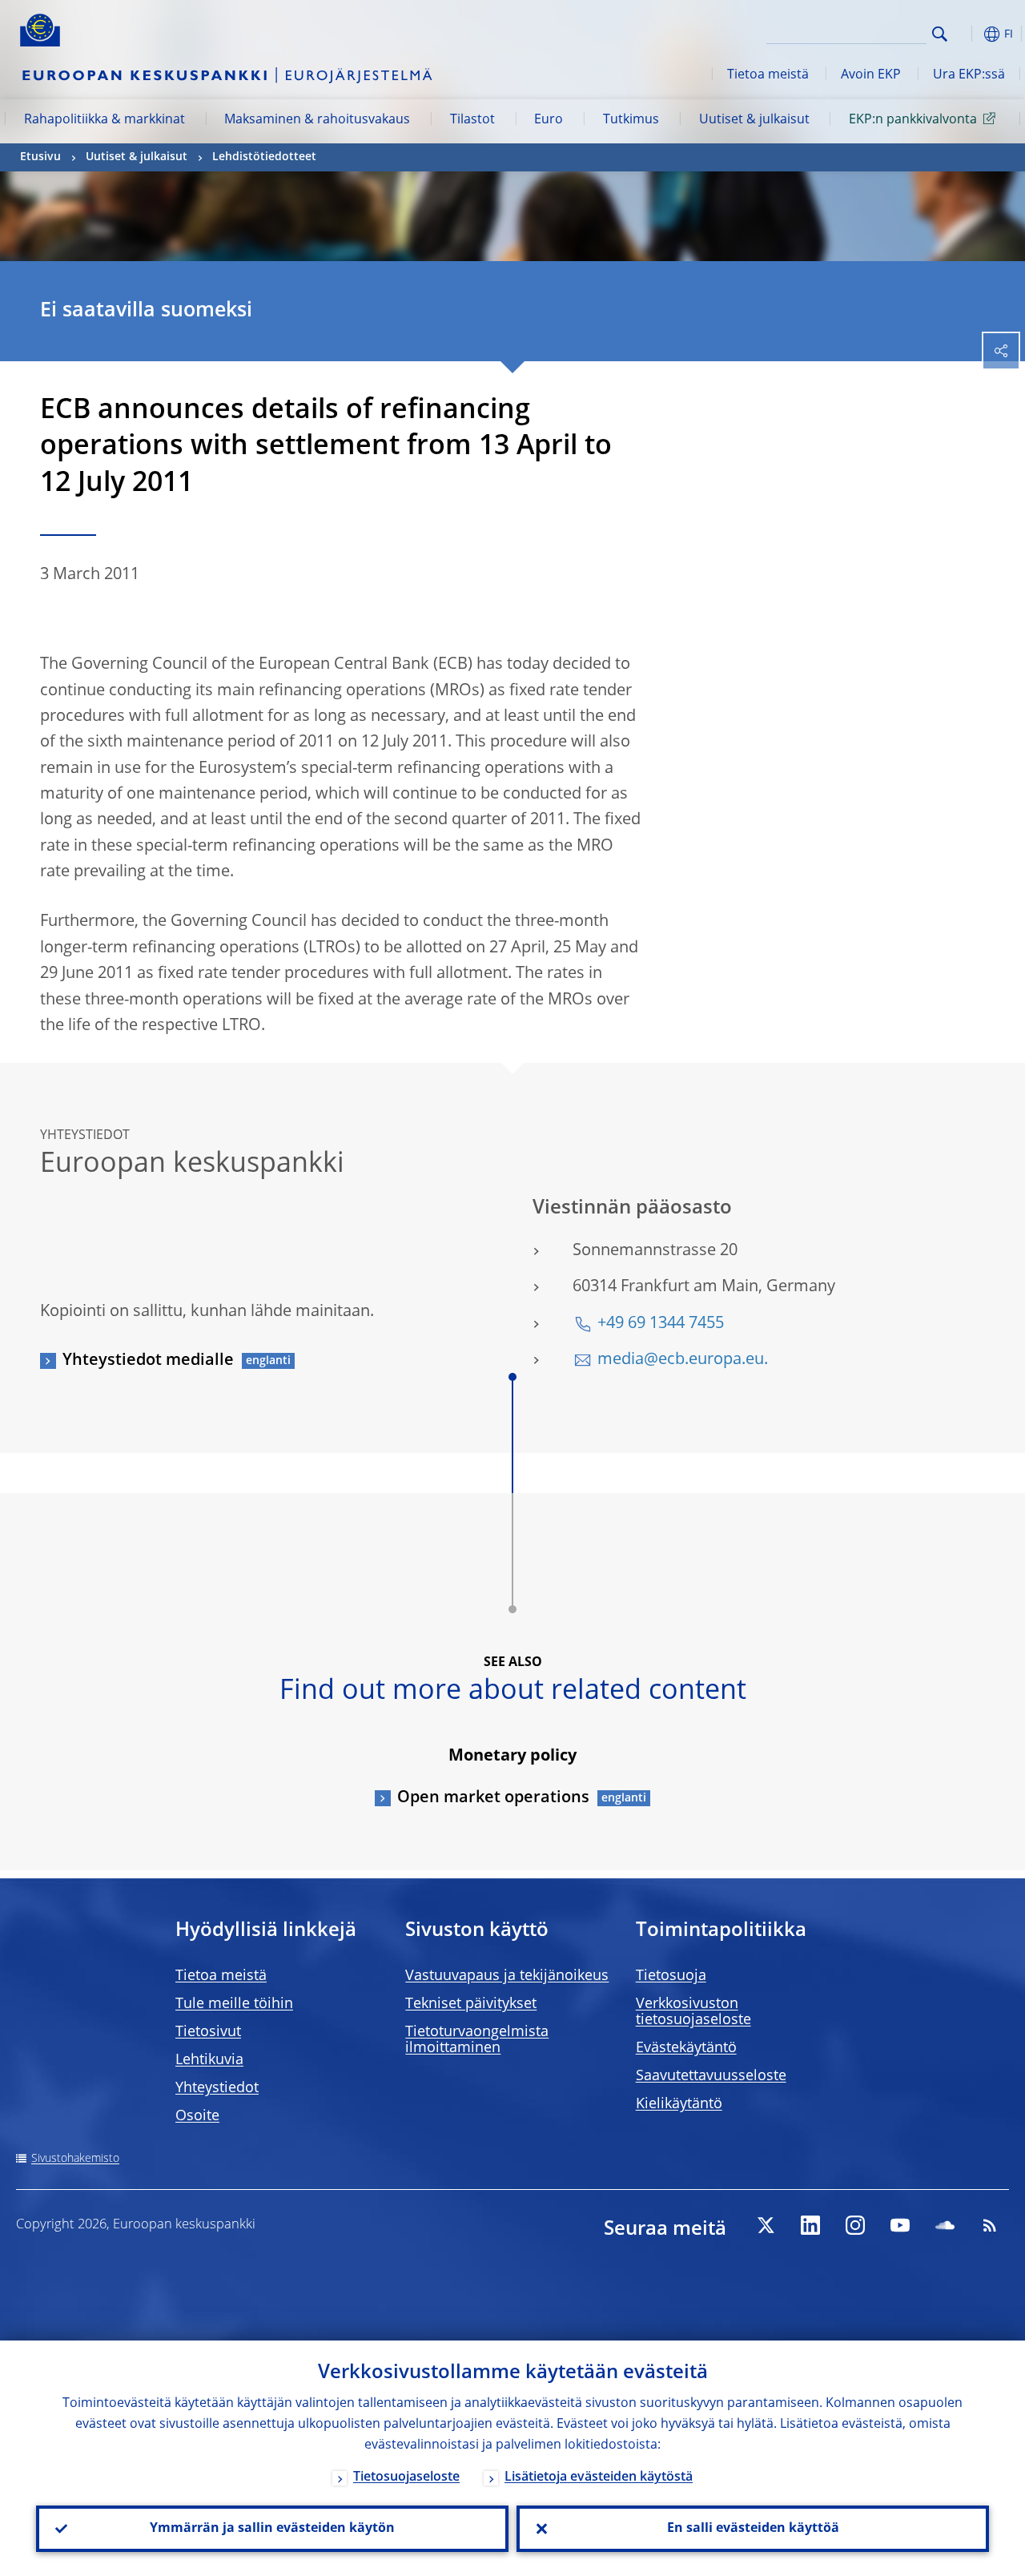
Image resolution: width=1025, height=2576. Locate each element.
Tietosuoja (671, 1976)
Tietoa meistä (768, 75)
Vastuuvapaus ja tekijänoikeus (507, 1976)
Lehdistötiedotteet (264, 157)
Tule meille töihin (234, 2004)
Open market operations (493, 1798)
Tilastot (472, 120)
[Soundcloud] (945, 2225)
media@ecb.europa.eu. (683, 1360)
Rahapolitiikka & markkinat (105, 120)
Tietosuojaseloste (406, 2477)
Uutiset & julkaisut (754, 120)
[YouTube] (900, 2225)
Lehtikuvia (209, 2060)
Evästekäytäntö (686, 2048)
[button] (965, 34)
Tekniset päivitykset (471, 2004)
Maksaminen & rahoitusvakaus (317, 120)
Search (940, 34)
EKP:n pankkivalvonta (913, 120)
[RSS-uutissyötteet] (990, 2225)
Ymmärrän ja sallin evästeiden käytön (272, 2529)
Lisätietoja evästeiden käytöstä (599, 2477)
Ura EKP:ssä (969, 75)
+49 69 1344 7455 (661, 1324)
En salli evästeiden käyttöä (753, 2529)
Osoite (197, 2116)
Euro (549, 120)
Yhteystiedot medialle (148, 1361)
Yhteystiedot (217, 2088)
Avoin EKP (871, 75)
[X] (766, 2225)
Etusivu (40, 157)
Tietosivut (208, 2032)
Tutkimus (631, 120)
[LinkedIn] (810, 2225)
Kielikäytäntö (679, 2104)
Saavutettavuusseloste (711, 2076)
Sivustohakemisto (75, 2159)
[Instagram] (855, 2225)
